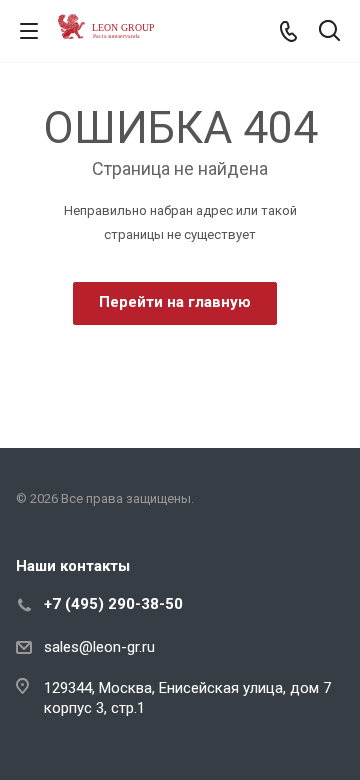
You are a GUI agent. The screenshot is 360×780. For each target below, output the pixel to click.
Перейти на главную (175, 302)
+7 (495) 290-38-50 (113, 604)
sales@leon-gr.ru (99, 647)
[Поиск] (329, 32)
